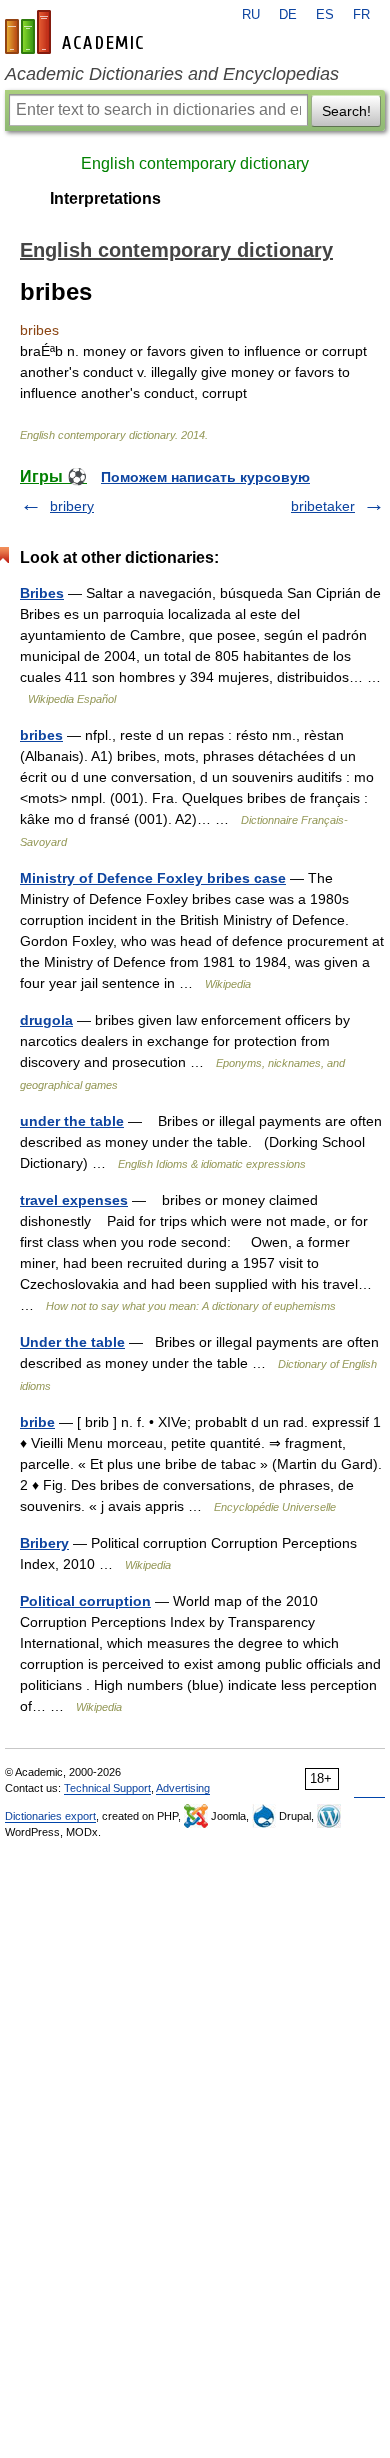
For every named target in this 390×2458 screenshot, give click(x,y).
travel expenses (74, 1200)
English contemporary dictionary (195, 163)
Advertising (183, 1788)
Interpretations (105, 198)
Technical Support (107, 1788)
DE (288, 15)
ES (325, 15)
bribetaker (323, 506)
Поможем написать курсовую (205, 477)
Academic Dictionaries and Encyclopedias (172, 74)
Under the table (72, 1342)
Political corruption (85, 1601)
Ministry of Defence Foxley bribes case (153, 878)
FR (361, 15)
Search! (346, 111)
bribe (37, 1422)
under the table (72, 1121)
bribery (72, 506)
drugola (46, 1020)
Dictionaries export (50, 1816)
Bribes (42, 593)
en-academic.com (77, 32)
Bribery (44, 1543)
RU (251, 15)
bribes (41, 735)
